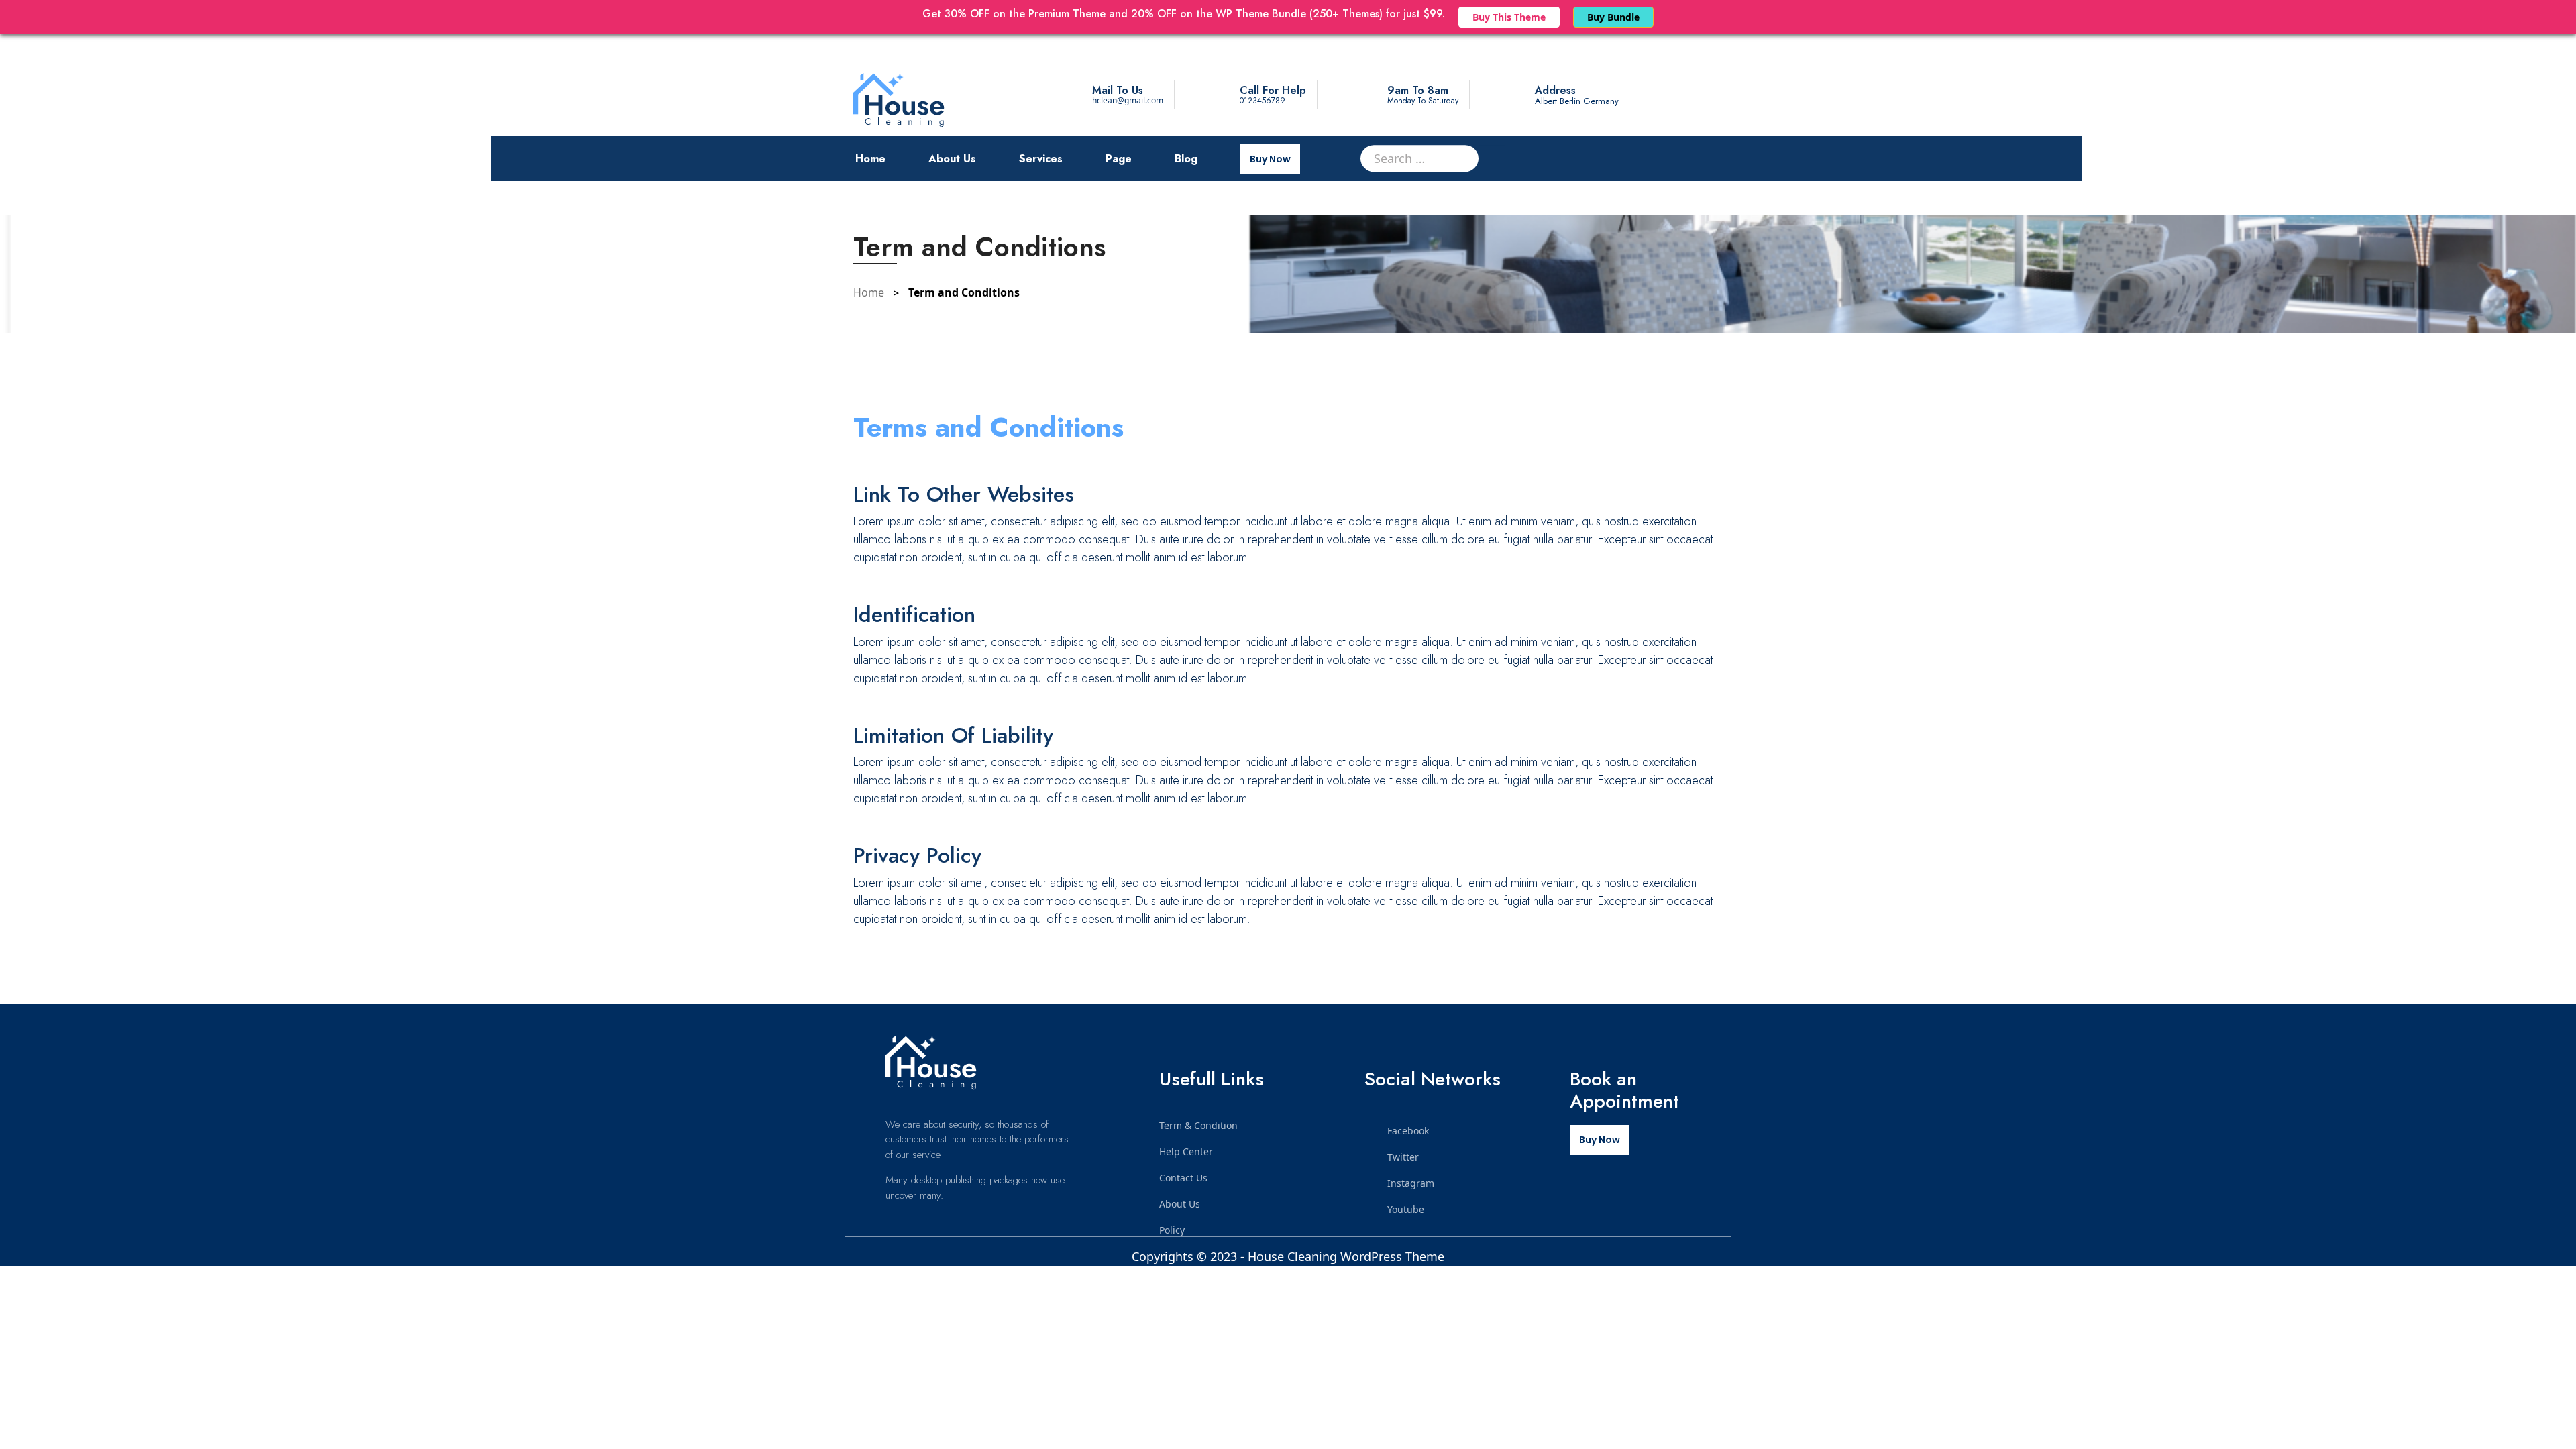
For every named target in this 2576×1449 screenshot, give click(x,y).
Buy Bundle (1613, 17)
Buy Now (1270, 159)
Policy (1172, 1230)
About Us (952, 159)
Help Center (1186, 1151)
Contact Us (1183, 1178)
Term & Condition (1198, 1125)
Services (1041, 159)
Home (870, 159)
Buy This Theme (1509, 17)
